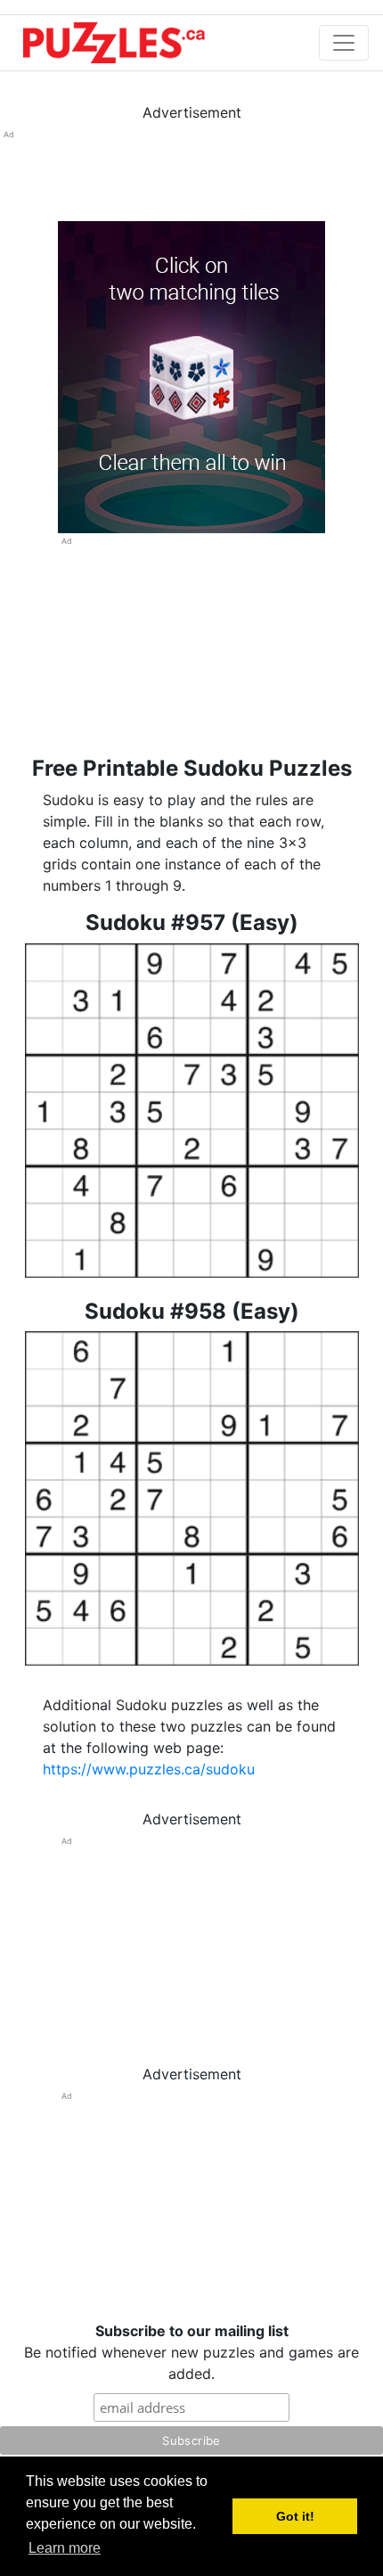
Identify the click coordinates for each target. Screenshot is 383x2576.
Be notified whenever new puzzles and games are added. (191, 2352)
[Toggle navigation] (344, 43)
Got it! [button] (295, 2516)
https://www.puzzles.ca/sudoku (149, 1769)
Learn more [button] (65, 2548)
